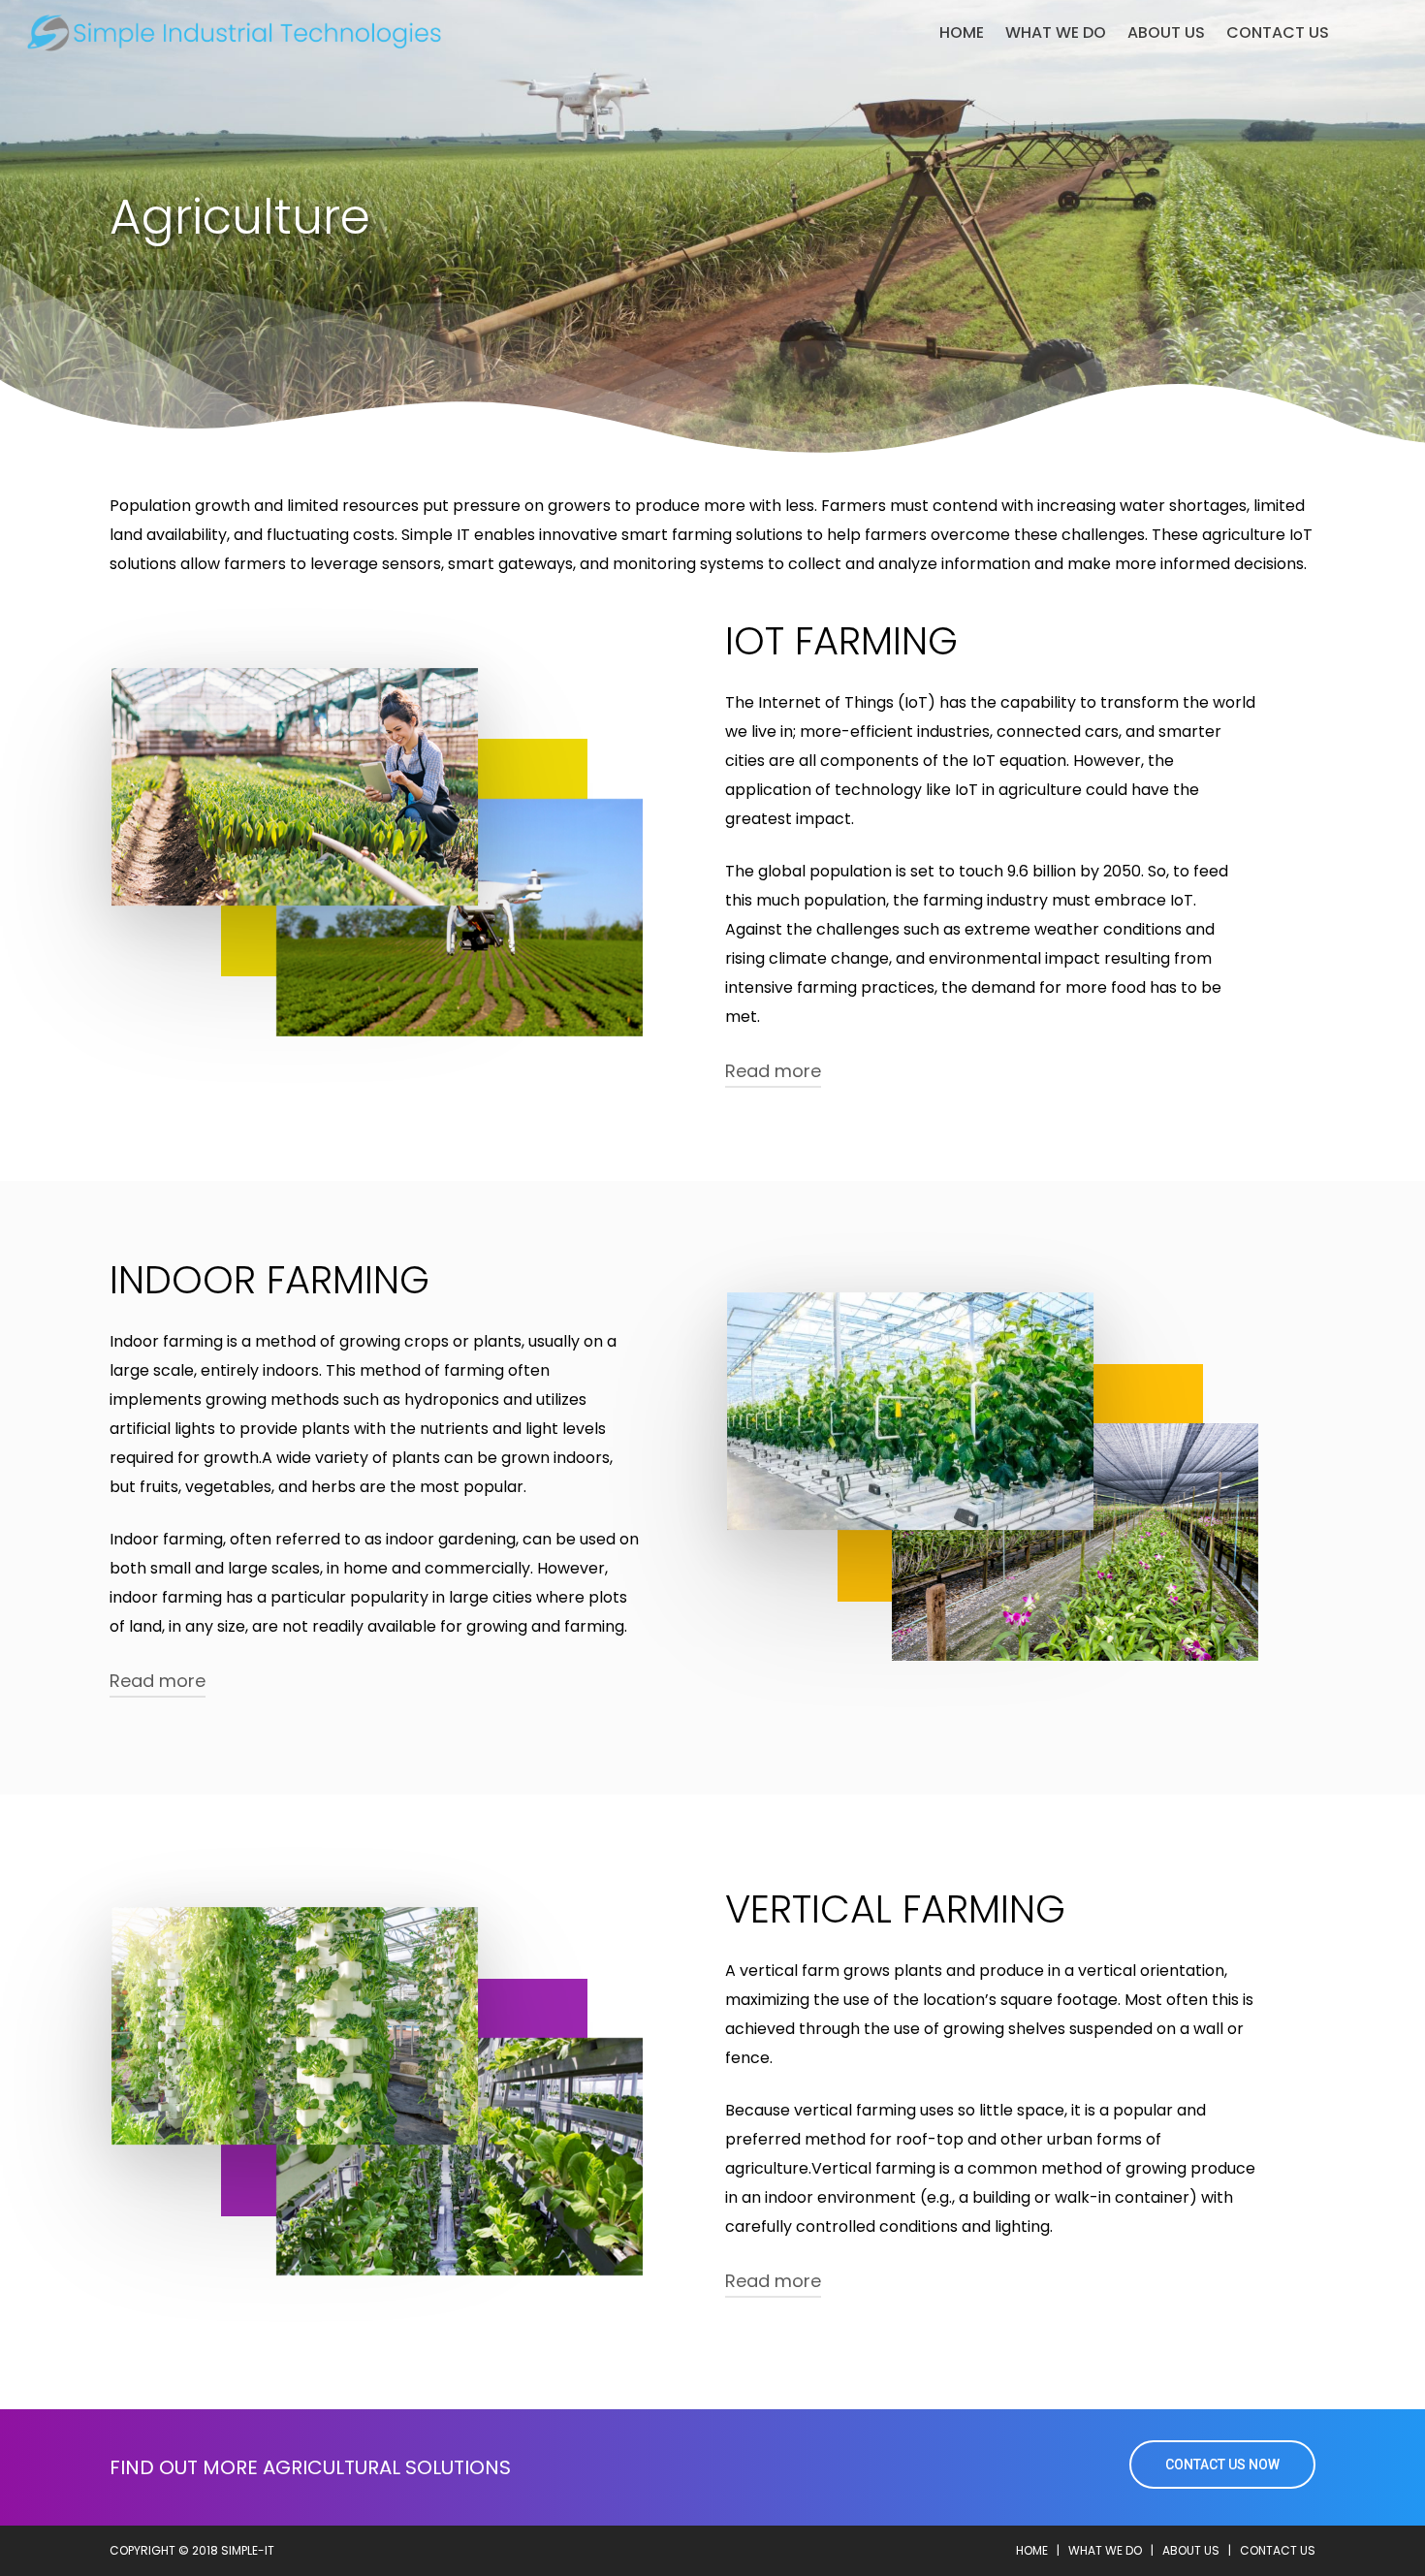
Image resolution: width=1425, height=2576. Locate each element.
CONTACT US (1278, 33)
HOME (1032, 2550)
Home (962, 33)
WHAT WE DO (1056, 33)
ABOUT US (1166, 33)
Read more (773, 1071)
